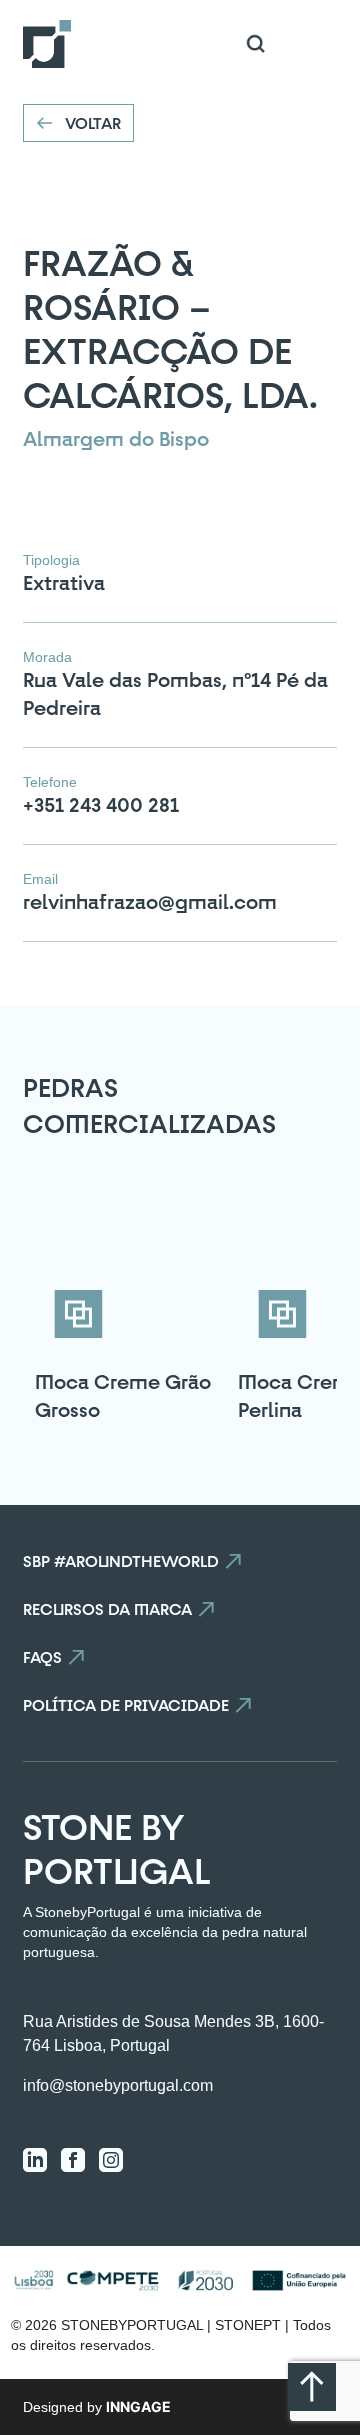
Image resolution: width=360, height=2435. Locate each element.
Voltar (93, 123)
